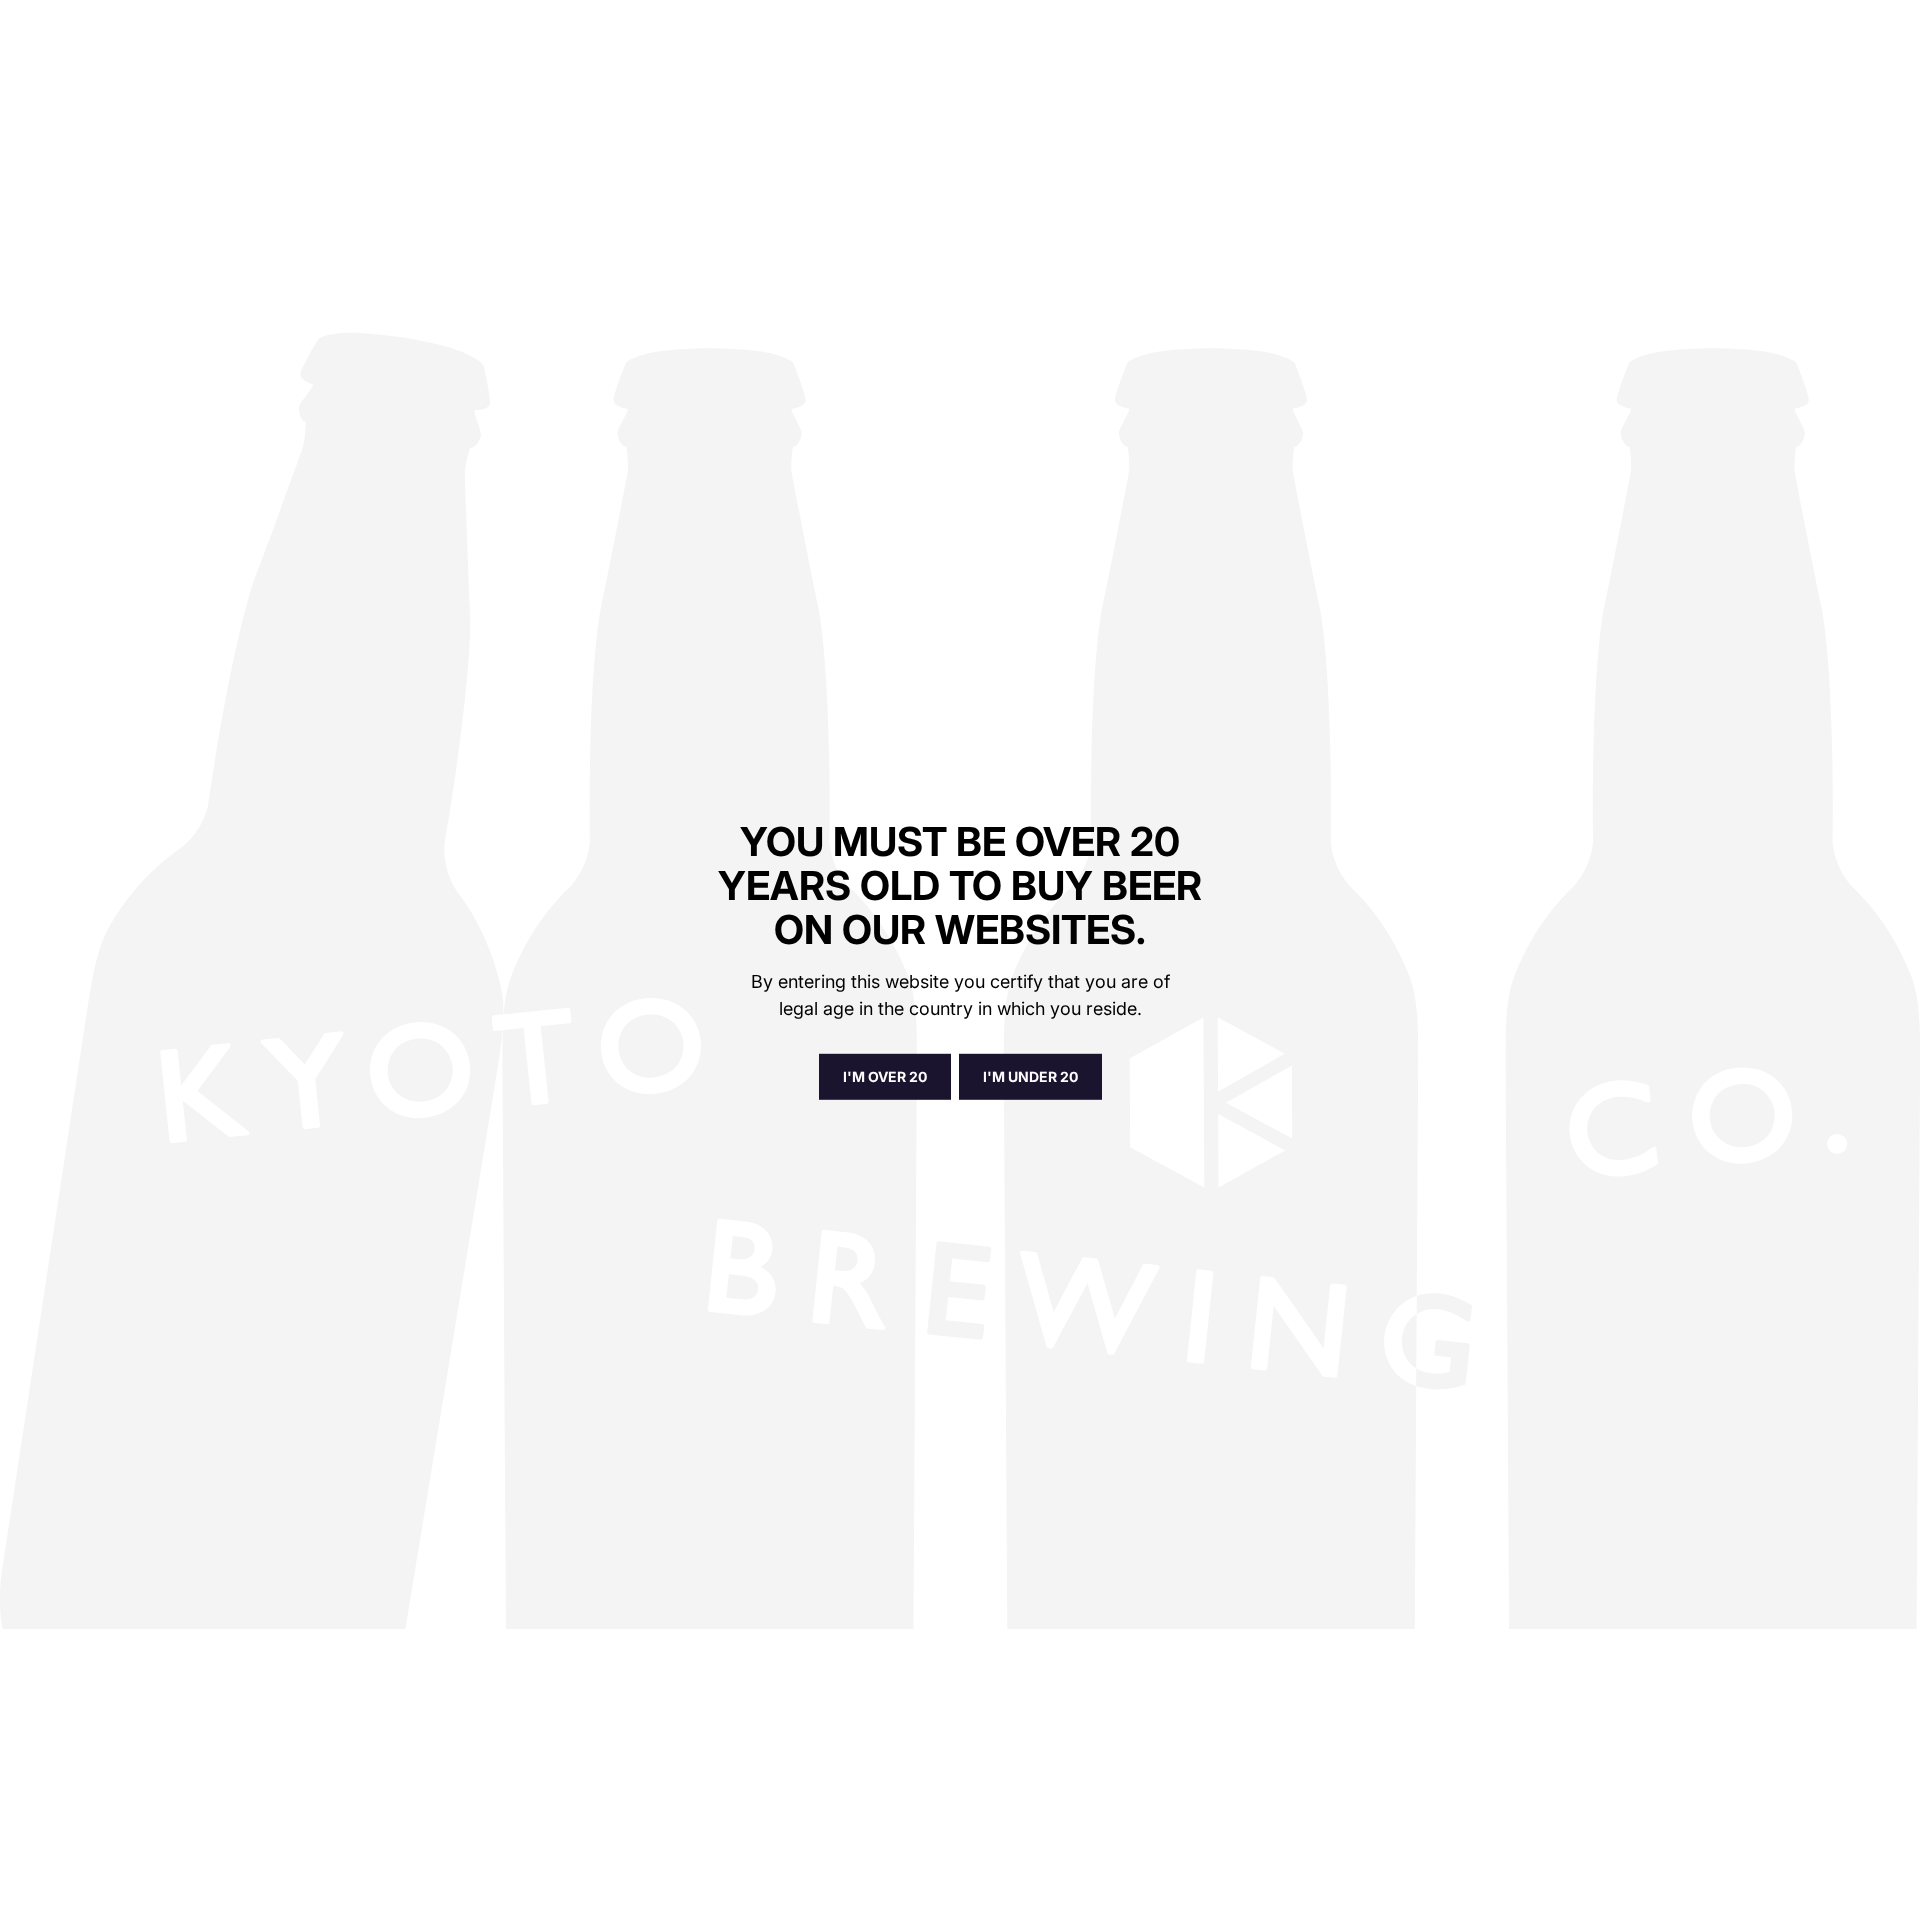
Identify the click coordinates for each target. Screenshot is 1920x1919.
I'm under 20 (1030, 1075)
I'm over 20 (885, 1075)
